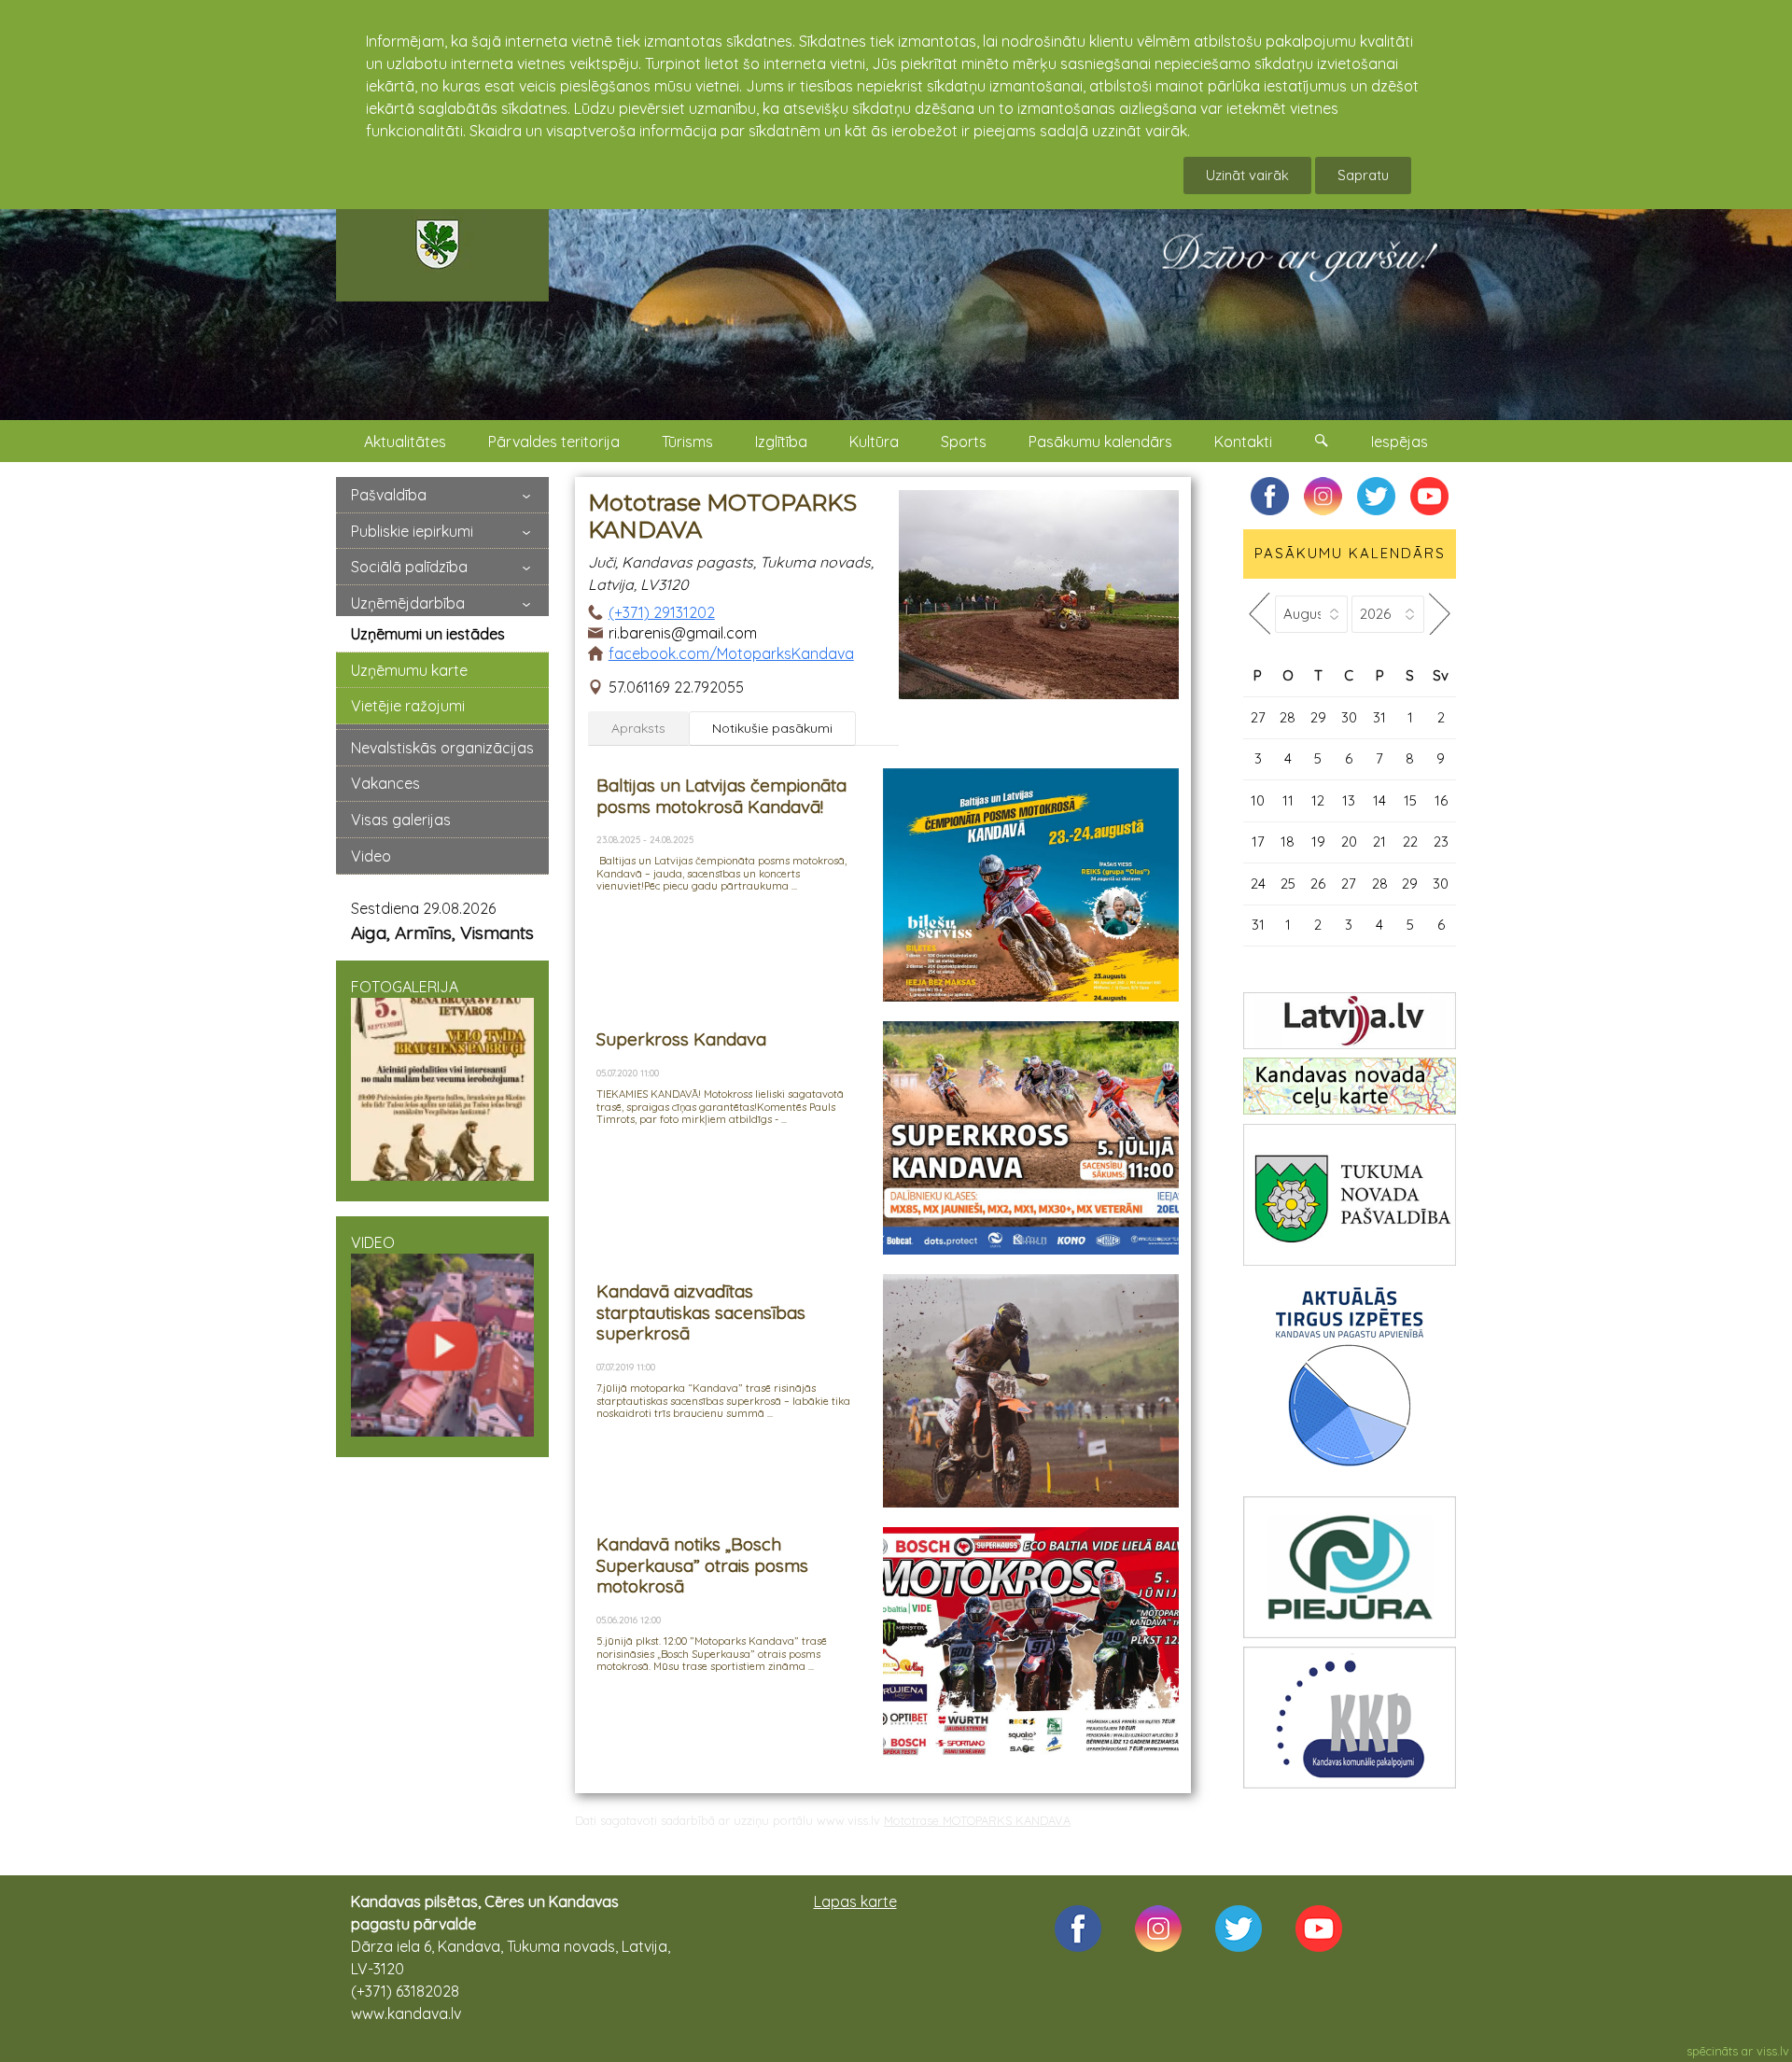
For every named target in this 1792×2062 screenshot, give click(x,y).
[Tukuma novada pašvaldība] (1350, 1195)
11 (1288, 800)
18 (1288, 842)
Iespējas (1400, 442)
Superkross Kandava (681, 1039)
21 (1379, 842)
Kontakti (1243, 442)
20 (1349, 842)
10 (1258, 800)
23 (1441, 842)
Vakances (385, 783)
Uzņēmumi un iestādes (428, 634)
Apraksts (638, 728)
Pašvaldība (389, 495)
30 (1349, 717)
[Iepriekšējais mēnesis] (1259, 614)
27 (1258, 717)
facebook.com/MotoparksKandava (731, 653)
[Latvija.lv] (1350, 1021)
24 (1258, 884)
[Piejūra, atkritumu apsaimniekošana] (1350, 1567)
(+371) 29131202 (662, 612)
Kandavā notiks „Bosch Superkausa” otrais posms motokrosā (702, 1565)
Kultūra (874, 442)
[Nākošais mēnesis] (1440, 614)
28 (1288, 717)
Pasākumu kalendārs (1100, 442)
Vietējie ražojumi (408, 706)
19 (1318, 842)
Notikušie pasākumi (772, 728)
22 (1410, 842)
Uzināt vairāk (1247, 175)
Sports (964, 442)
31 (1379, 717)
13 (1349, 800)
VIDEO (373, 1242)
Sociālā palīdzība (409, 567)
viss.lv (1773, 2051)
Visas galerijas (401, 820)
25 (1288, 884)
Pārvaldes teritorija (554, 442)
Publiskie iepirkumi (412, 531)
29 (1318, 717)
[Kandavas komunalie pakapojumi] (1350, 1718)
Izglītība (781, 442)
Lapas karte (855, 1901)
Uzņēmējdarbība (408, 603)
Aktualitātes (405, 442)
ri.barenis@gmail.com (683, 633)
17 (1258, 842)
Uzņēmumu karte (409, 670)
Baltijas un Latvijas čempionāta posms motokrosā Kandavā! (721, 795)
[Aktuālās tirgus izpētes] (1350, 1381)
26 (1318, 884)
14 (1379, 800)
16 (1441, 800)
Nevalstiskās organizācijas (442, 748)
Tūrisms (687, 442)
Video (371, 856)
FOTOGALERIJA (405, 987)
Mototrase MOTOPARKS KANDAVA (977, 1820)
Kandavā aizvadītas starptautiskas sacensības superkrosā (701, 1312)
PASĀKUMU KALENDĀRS (1350, 553)
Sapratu (1363, 175)
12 (1318, 800)
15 (1410, 800)
